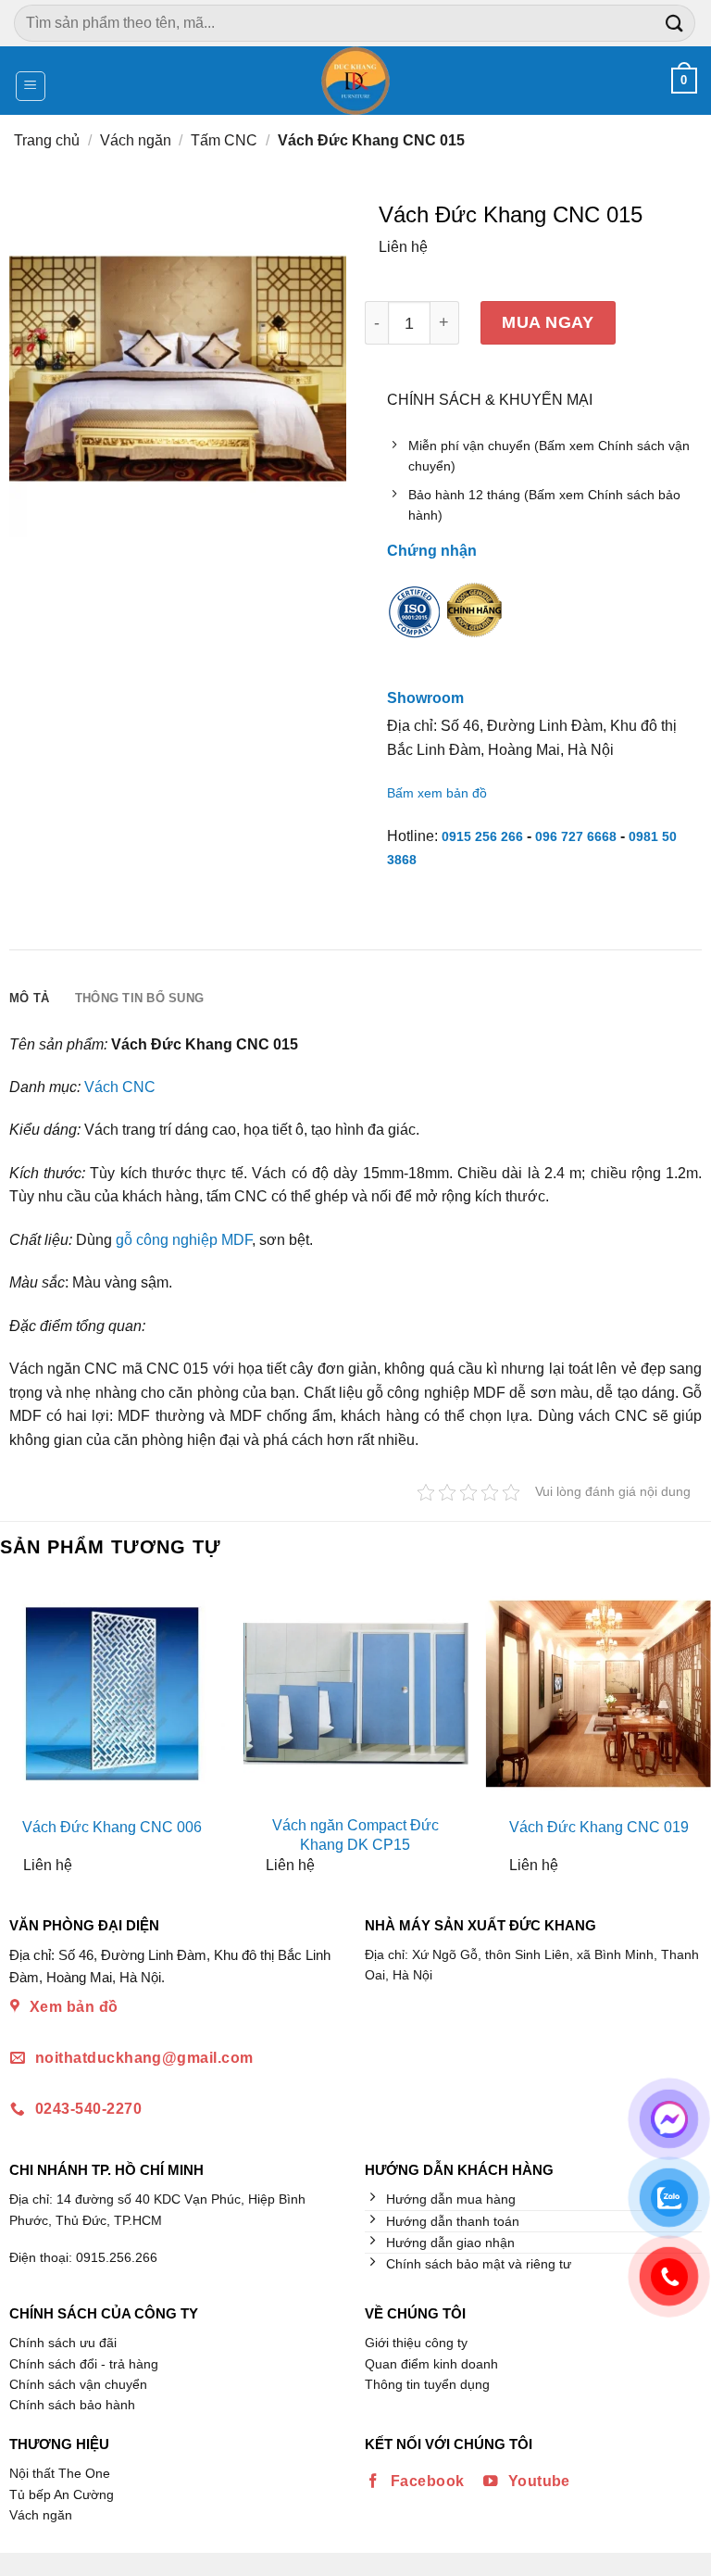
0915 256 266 (482, 836)
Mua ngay (548, 322)
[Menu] (31, 86)
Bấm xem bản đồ (437, 793)
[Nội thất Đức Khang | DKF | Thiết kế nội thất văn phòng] (356, 81)
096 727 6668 (576, 836)
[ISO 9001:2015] (415, 623)
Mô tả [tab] (29, 998)
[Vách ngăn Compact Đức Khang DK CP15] (355, 1694)
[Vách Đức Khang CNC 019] (599, 1694)
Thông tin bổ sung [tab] (139, 998)
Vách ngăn (136, 140)
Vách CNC (120, 1087)
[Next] (695, 1734)
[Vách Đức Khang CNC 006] (112, 1694)
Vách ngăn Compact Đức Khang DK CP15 (355, 1835)
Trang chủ (47, 140)
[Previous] (16, 1734)
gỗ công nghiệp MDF (184, 1240)
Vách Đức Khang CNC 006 (112, 1827)
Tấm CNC (224, 140)
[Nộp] (675, 23)
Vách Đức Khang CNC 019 (599, 1827)
